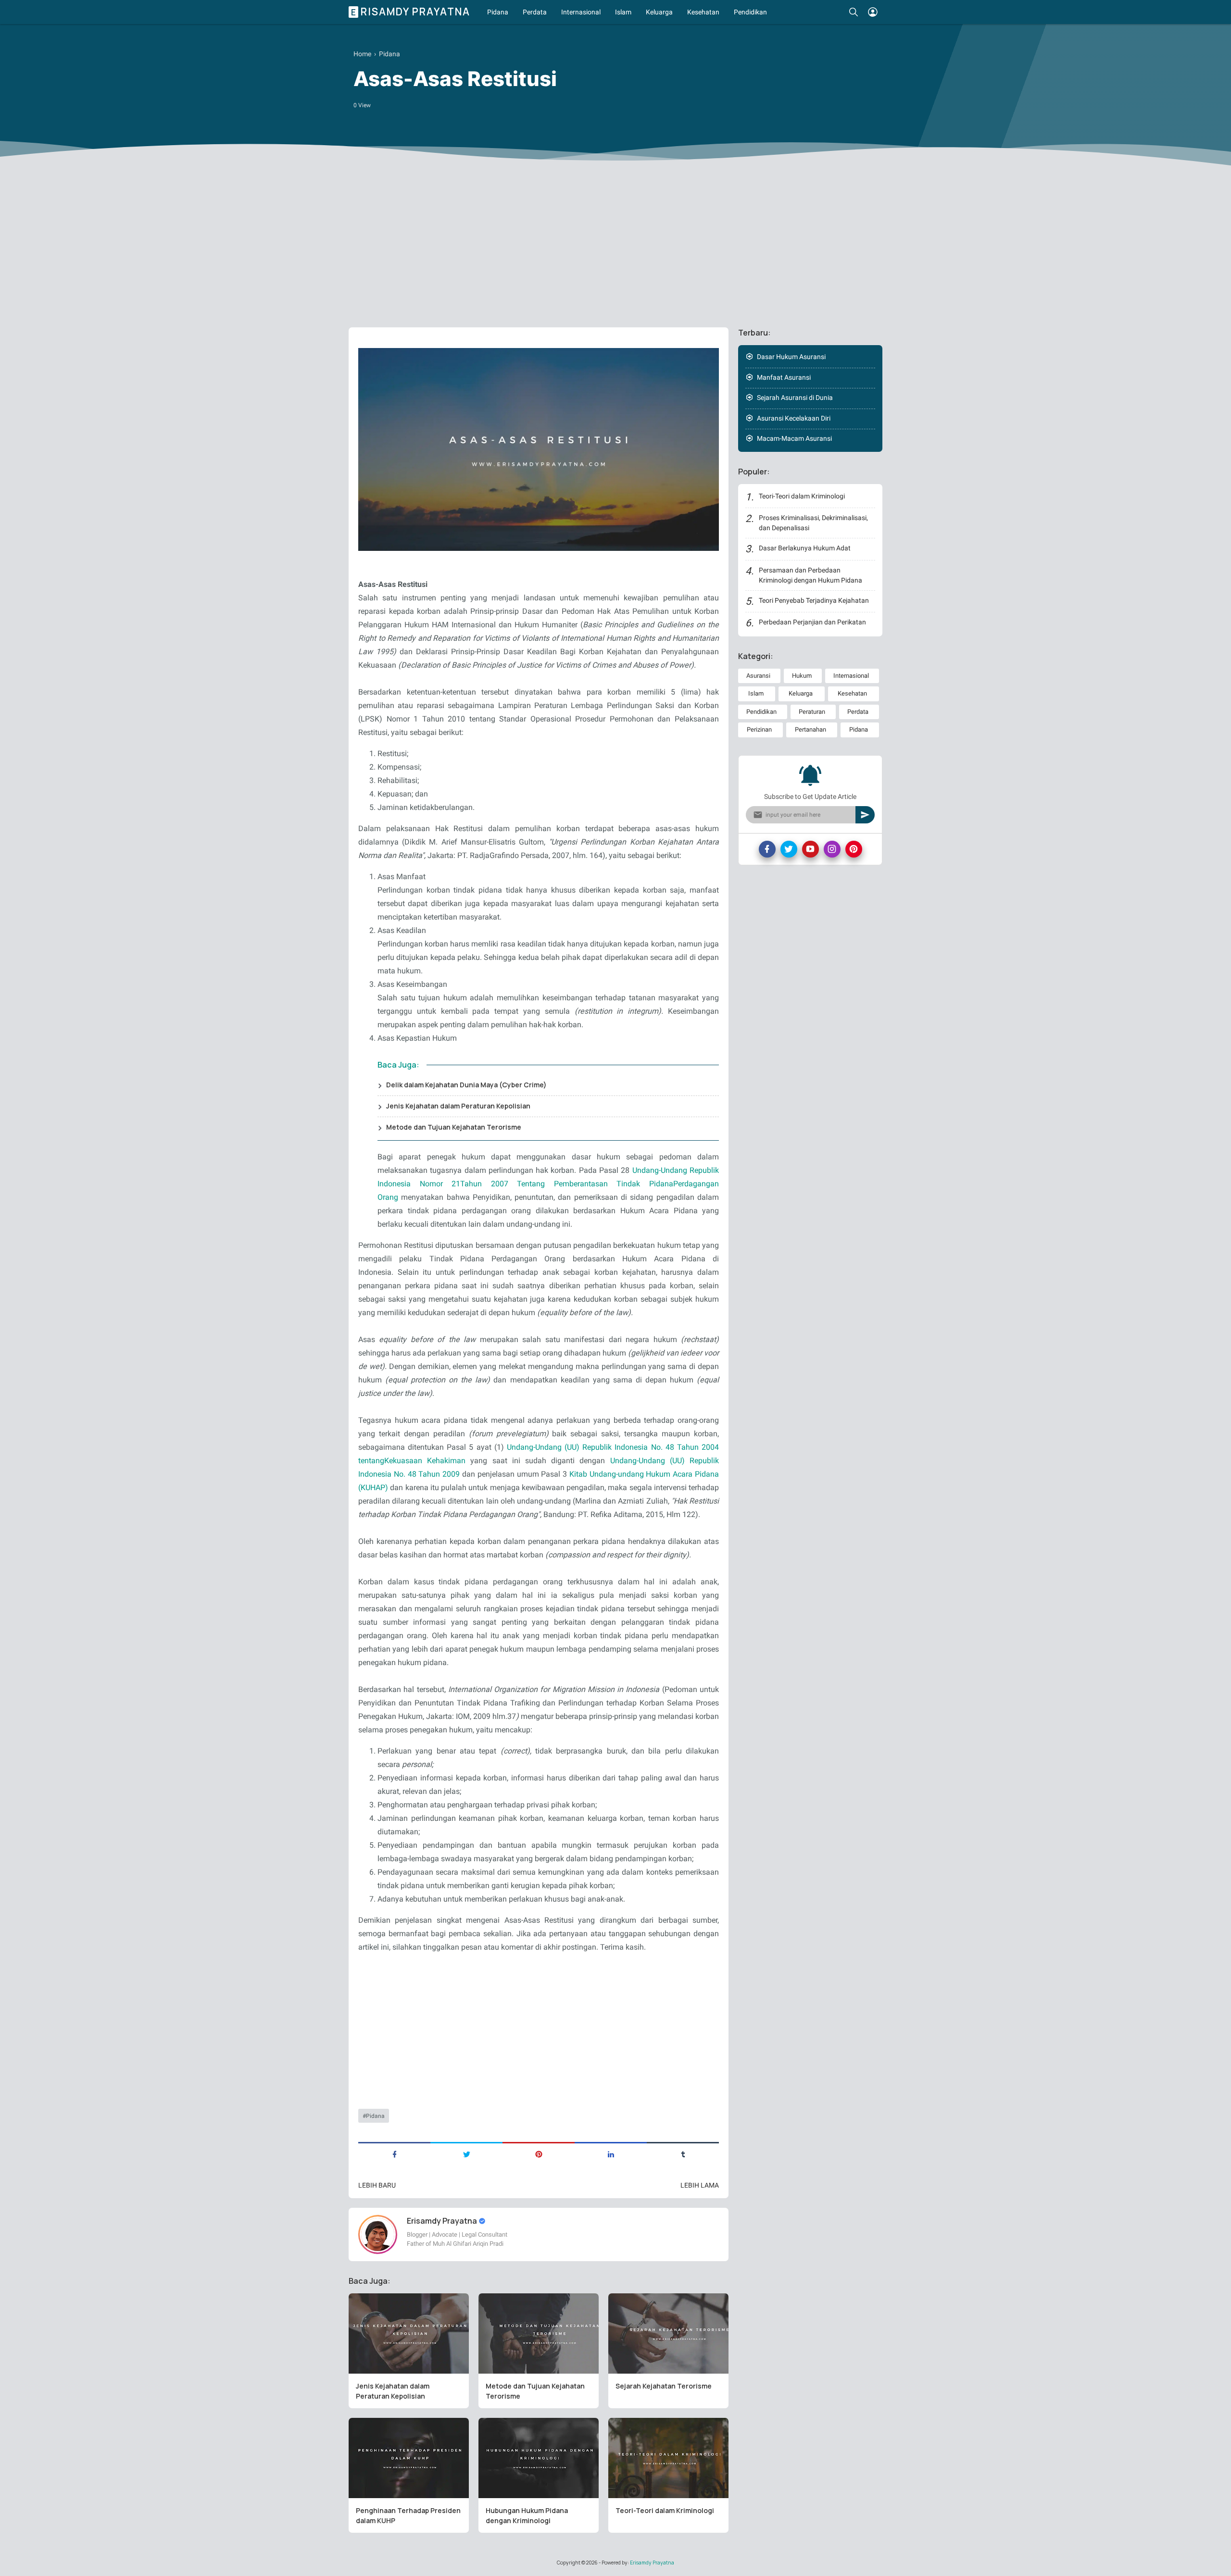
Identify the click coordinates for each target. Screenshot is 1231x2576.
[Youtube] (810, 849)
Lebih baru (377, 2185)
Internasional (581, 12)
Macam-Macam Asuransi (794, 438)
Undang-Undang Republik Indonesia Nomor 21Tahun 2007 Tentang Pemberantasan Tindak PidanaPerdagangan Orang (548, 1184)
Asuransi (758, 676)
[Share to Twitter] (466, 2153)
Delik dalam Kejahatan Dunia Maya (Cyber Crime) (466, 1085)
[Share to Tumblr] (683, 2153)
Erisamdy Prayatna (411, 12)
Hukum (802, 676)
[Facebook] (767, 849)
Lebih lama (700, 2185)
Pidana (498, 12)
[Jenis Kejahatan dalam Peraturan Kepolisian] (409, 2333)
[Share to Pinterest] (539, 2153)
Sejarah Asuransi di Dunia (795, 398)
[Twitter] (789, 849)
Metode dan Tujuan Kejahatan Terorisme (454, 1127)
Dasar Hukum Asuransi (791, 357)
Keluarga (659, 12)
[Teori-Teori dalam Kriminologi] (668, 2458)
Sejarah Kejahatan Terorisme (664, 2386)
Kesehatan (703, 12)
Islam (623, 12)
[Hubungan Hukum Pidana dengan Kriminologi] (539, 2458)
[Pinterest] (854, 849)
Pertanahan (810, 729)
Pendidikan (750, 12)
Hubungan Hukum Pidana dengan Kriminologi (527, 2515)
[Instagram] (832, 849)
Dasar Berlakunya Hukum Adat (805, 548)
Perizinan (759, 729)
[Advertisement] (615, 246)
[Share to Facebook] (394, 2153)
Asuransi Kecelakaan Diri (794, 418)
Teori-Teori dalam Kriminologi (665, 2510)
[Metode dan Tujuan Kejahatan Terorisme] (539, 2333)
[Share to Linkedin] (611, 2153)
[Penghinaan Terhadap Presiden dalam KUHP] (409, 2458)
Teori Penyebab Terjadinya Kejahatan (814, 600)
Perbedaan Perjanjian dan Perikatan (812, 622)
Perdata (535, 12)
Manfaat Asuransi (784, 377)
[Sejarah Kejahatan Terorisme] (668, 2333)
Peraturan (812, 712)
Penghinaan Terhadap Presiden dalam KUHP (408, 2515)
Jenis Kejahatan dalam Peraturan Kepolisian (458, 1106)
